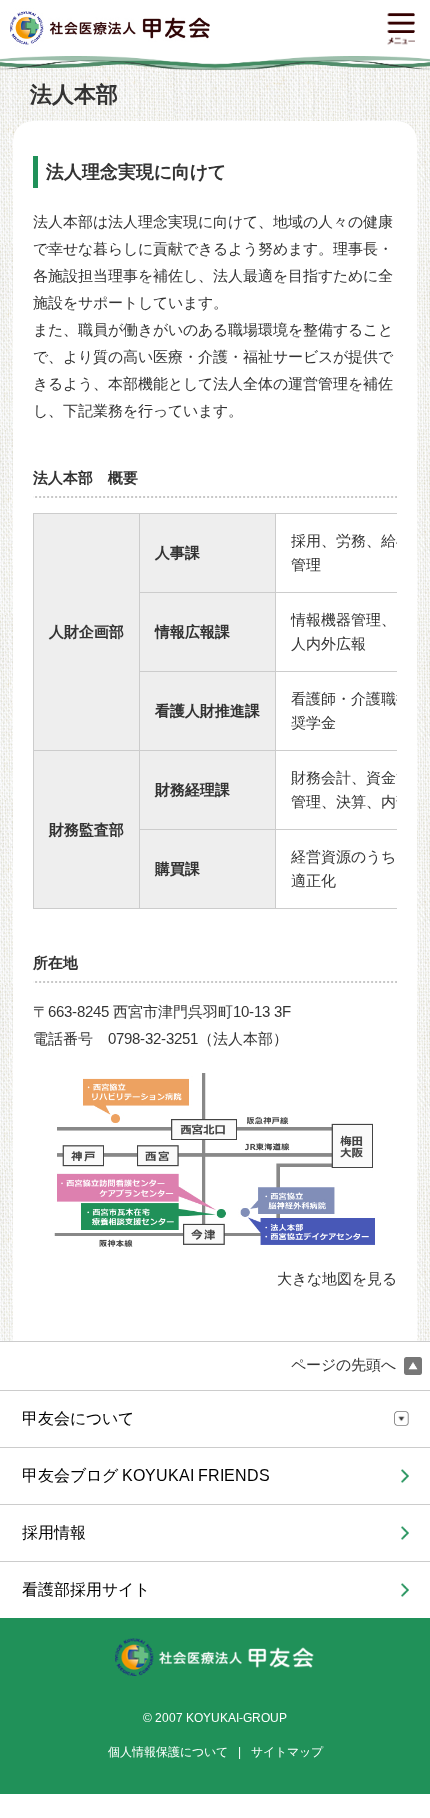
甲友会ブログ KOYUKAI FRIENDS (146, 1475)
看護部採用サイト (86, 1589)
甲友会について (78, 1418)
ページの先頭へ (345, 1365)
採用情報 (54, 1532)
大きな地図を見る (337, 1278)
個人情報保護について (168, 1752)
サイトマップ (287, 1752)
